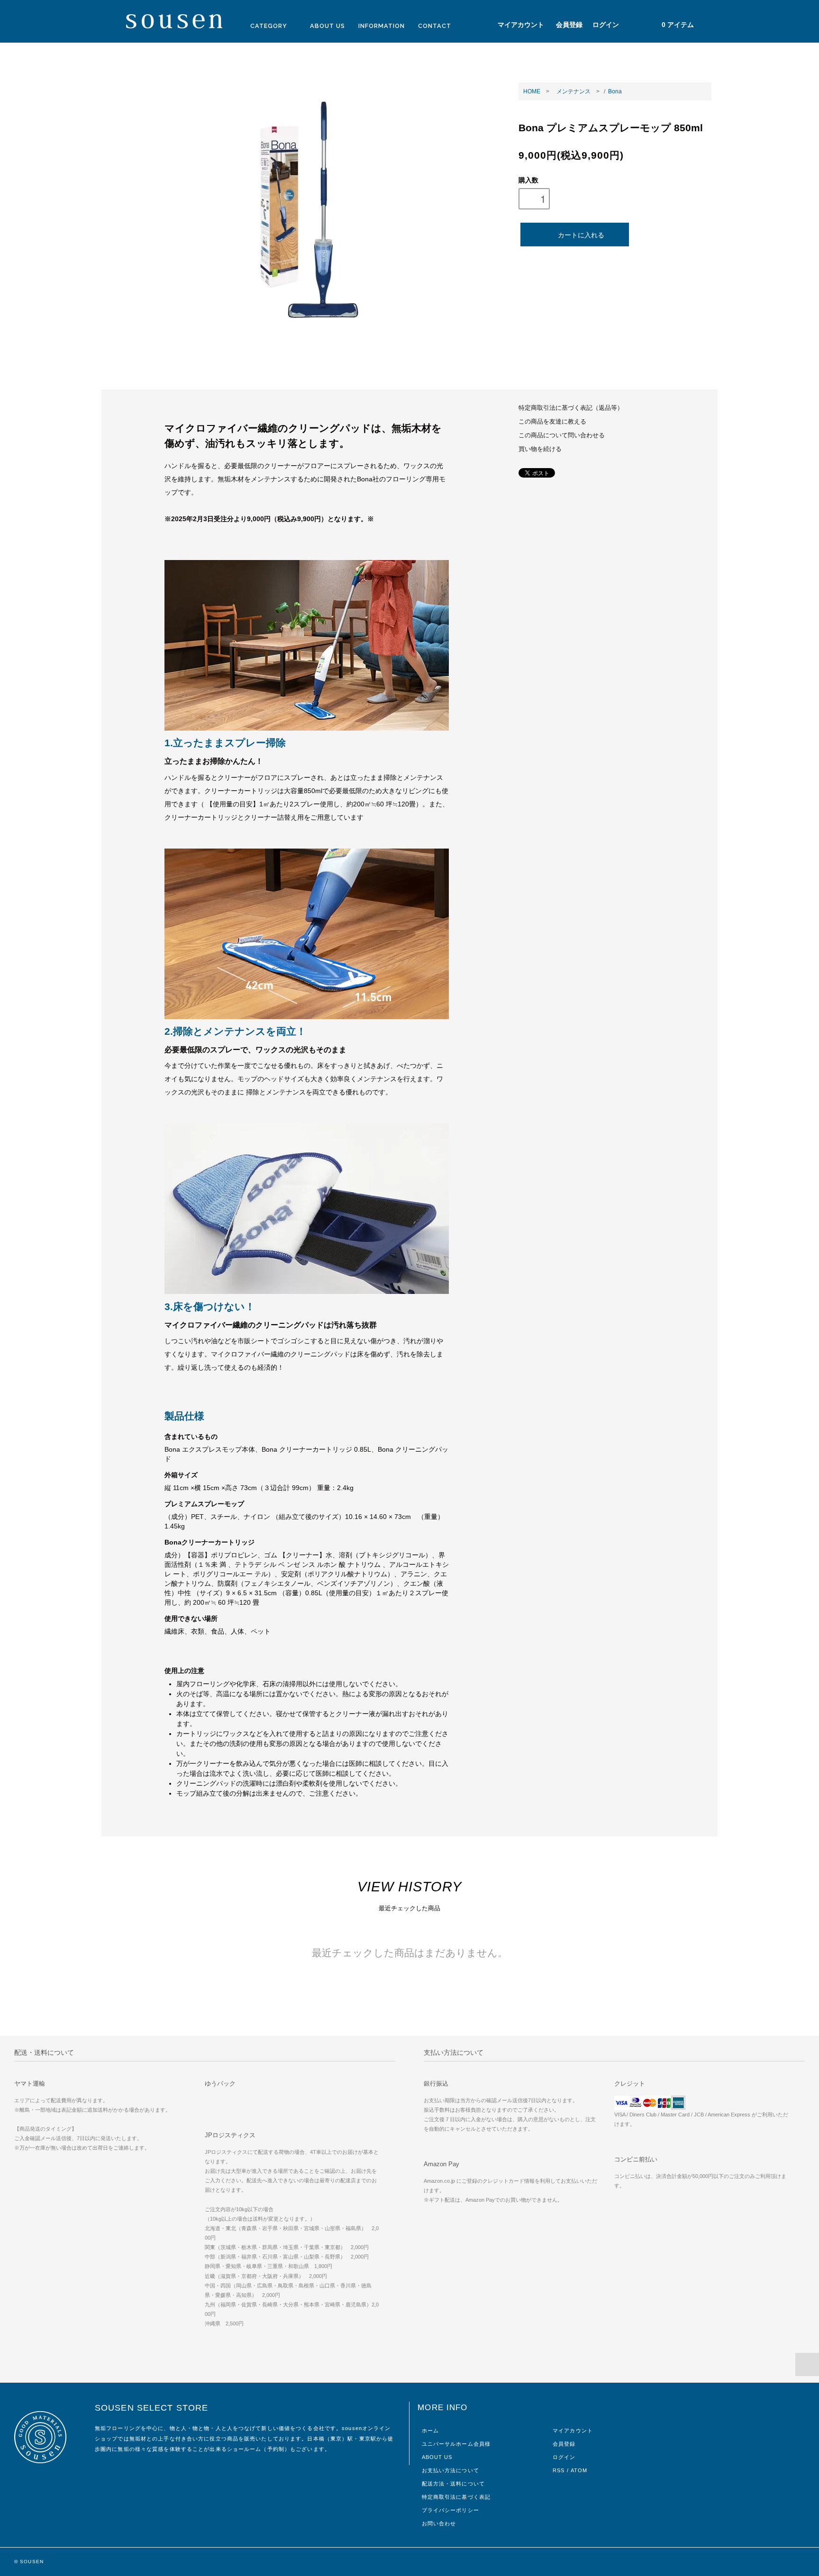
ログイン (606, 25)
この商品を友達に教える (552, 422)
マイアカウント (521, 25)
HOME (532, 91)
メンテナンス (573, 91)
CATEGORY (270, 26)
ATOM (579, 2470)
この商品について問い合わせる (562, 435)
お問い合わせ (439, 2523)
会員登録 (569, 25)
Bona (615, 91)
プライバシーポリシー (450, 2510)
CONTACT (435, 26)
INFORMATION (382, 26)
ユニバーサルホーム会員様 (456, 2444)
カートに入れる (581, 235)
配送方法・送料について (453, 2484)
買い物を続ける (540, 449)
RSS (559, 2470)
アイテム (678, 25)
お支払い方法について (450, 2470)
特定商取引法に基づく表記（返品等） (571, 408)
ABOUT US (328, 26)
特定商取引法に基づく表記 (456, 2497)
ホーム (430, 2431)
